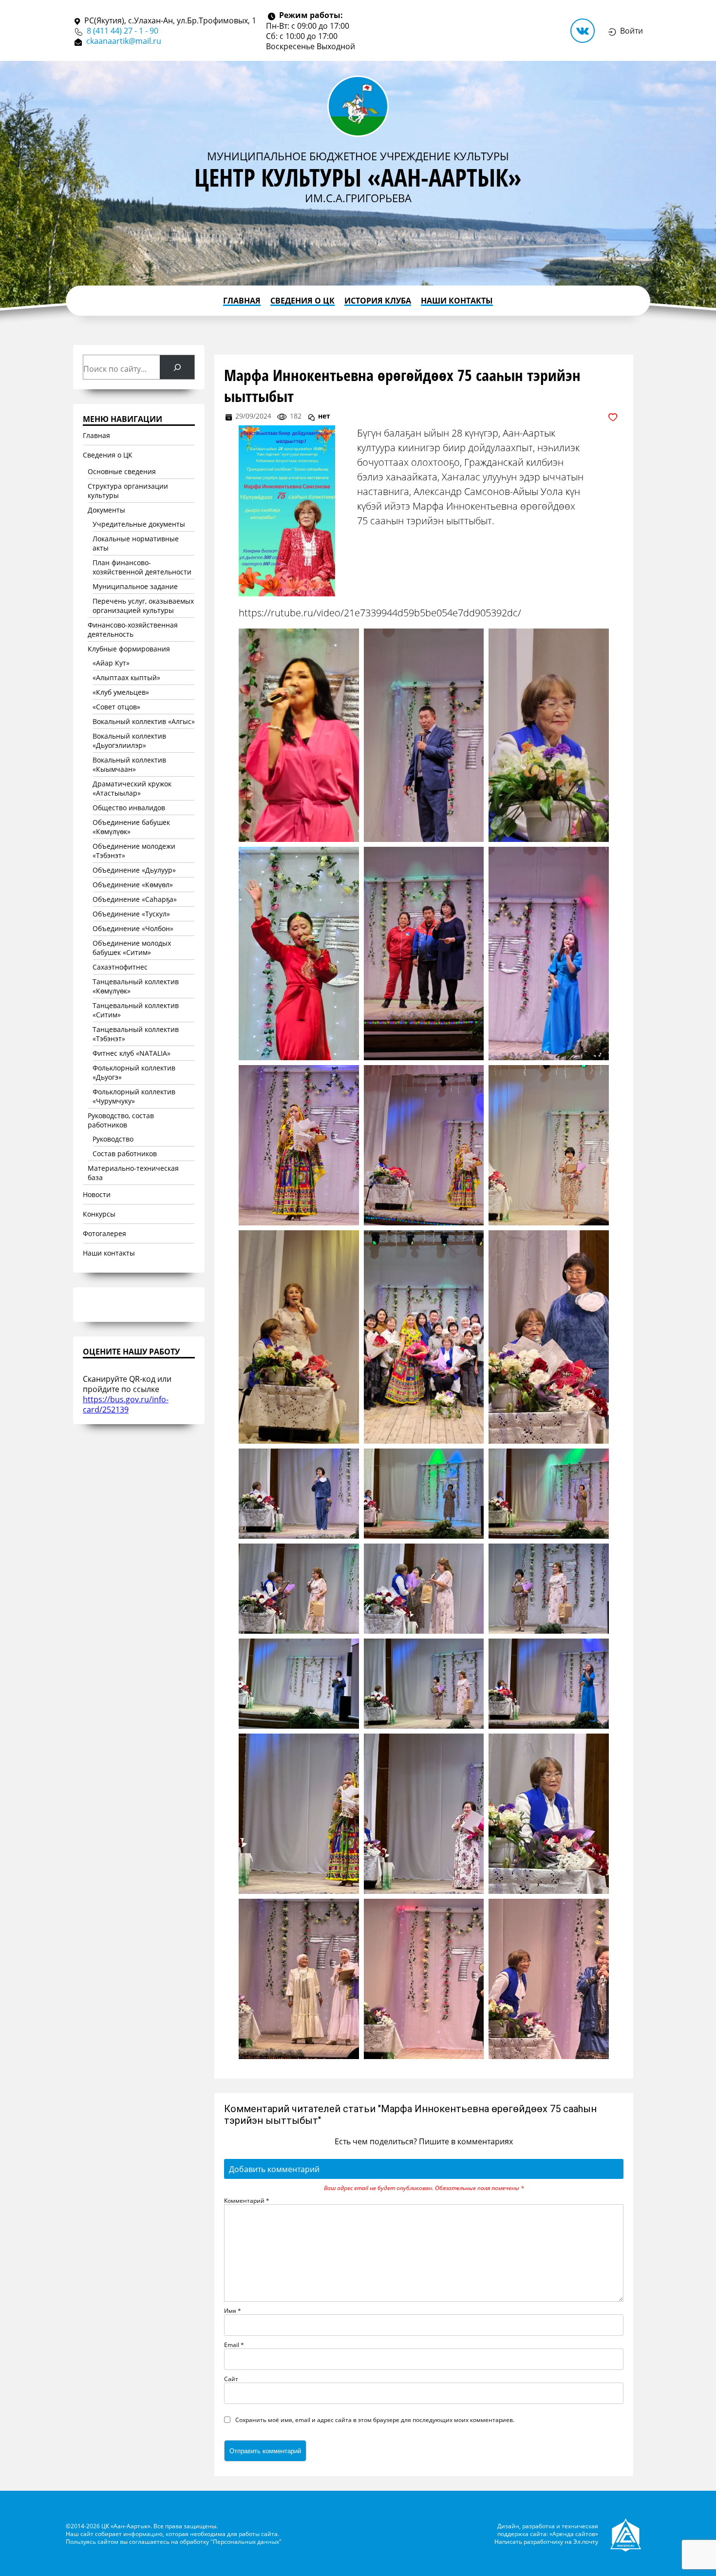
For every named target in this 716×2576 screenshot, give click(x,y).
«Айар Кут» (111, 663)
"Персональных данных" (246, 2541)
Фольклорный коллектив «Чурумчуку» (134, 1096)
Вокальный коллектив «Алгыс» (144, 721)
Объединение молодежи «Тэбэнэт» (134, 851)
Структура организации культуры (128, 491)
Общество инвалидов (129, 808)
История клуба (378, 301)
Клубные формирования (129, 649)
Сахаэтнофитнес (120, 967)
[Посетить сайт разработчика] (627, 2533)
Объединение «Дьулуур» (134, 870)
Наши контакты (457, 301)
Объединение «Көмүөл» (133, 885)
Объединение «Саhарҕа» (135, 899)
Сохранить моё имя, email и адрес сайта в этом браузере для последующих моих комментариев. (375, 2420)
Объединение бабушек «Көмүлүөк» (131, 827)
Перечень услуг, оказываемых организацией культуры (143, 606)
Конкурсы (99, 1214)
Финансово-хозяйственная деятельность (133, 630)
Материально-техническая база (133, 1173)
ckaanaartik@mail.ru (124, 41)
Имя (233, 2310)
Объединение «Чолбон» (133, 928)
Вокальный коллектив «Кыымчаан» (129, 764)
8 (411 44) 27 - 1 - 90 (122, 30)
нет (324, 416)
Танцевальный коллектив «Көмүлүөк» (136, 986)
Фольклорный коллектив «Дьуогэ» (134, 1072)
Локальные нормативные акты (136, 543)
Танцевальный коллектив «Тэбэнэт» (136, 1034)
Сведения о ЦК (302, 301)
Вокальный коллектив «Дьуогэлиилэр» (129, 741)
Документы (106, 510)
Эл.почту (586, 2541)
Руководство (113, 1139)
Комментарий (247, 2200)
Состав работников (125, 1154)
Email (234, 2345)
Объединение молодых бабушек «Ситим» (132, 948)
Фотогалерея (104, 1233)
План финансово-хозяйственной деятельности (142, 567)
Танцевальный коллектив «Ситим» (136, 1010)
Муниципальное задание (135, 586)
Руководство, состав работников (121, 1120)
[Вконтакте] (583, 31)
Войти (631, 30)
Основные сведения (122, 471)
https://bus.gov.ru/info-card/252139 (126, 1404)
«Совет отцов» (116, 707)
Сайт (231, 2379)
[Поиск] (177, 367)
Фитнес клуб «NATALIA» (132, 1053)
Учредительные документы (139, 524)
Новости (97, 1194)
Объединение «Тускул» (131, 914)
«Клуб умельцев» (121, 692)
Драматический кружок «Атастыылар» (132, 788)
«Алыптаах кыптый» (126, 677)
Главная (242, 301)
